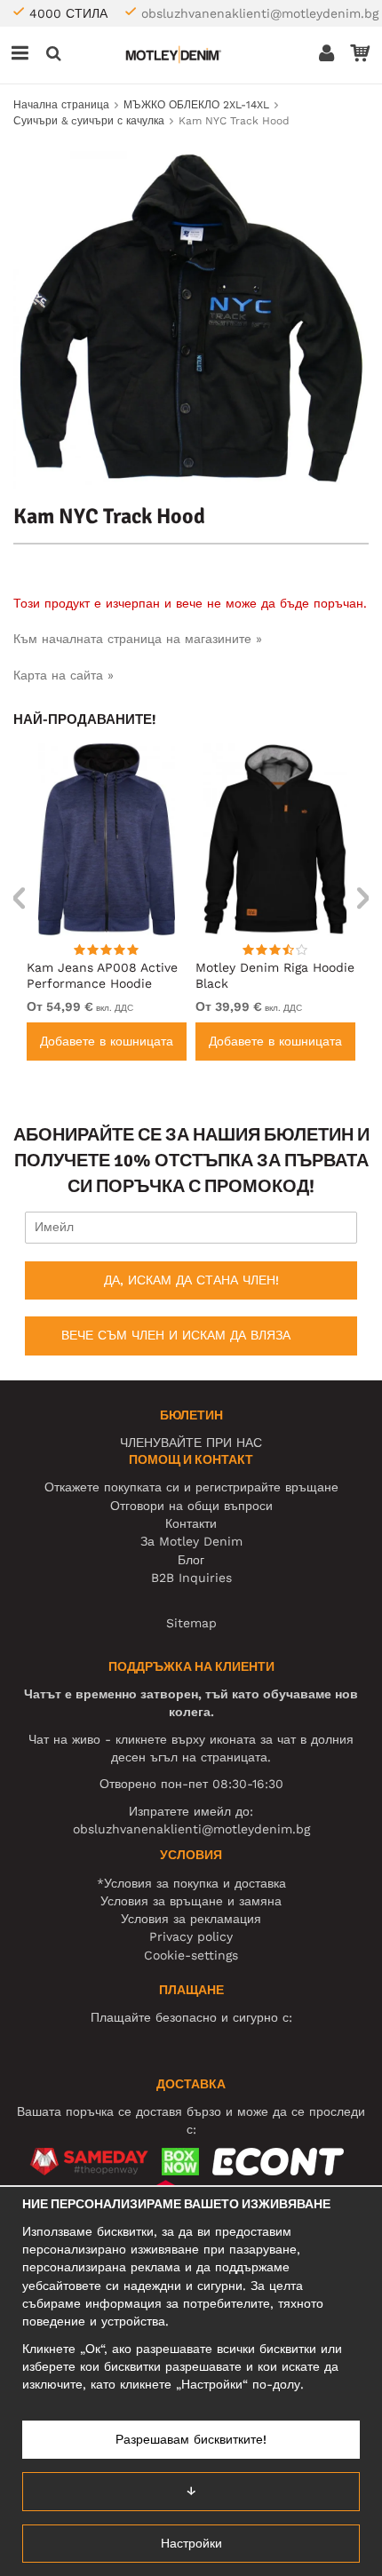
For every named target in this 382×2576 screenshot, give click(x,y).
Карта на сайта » (64, 675)
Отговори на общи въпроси (191, 1506)
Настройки (191, 2543)
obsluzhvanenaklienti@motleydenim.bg (260, 13)
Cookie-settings (191, 1955)
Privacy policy (191, 1936)
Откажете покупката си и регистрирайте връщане (191, 1487)
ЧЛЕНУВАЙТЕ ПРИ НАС (191, 1443)
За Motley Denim (191, 1541)
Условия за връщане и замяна (191, 1901)
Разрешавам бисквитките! (191, 2439)
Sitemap (191, 1623)
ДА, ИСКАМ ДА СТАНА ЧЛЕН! (191, 1280)
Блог (191, 1560)
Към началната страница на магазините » (138, 639)
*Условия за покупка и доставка (191, 1883)
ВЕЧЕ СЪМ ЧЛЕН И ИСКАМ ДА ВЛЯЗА (176, 1335)
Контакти (191, 1523)
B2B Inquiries (191, 1578)
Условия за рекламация (191, 1919)
